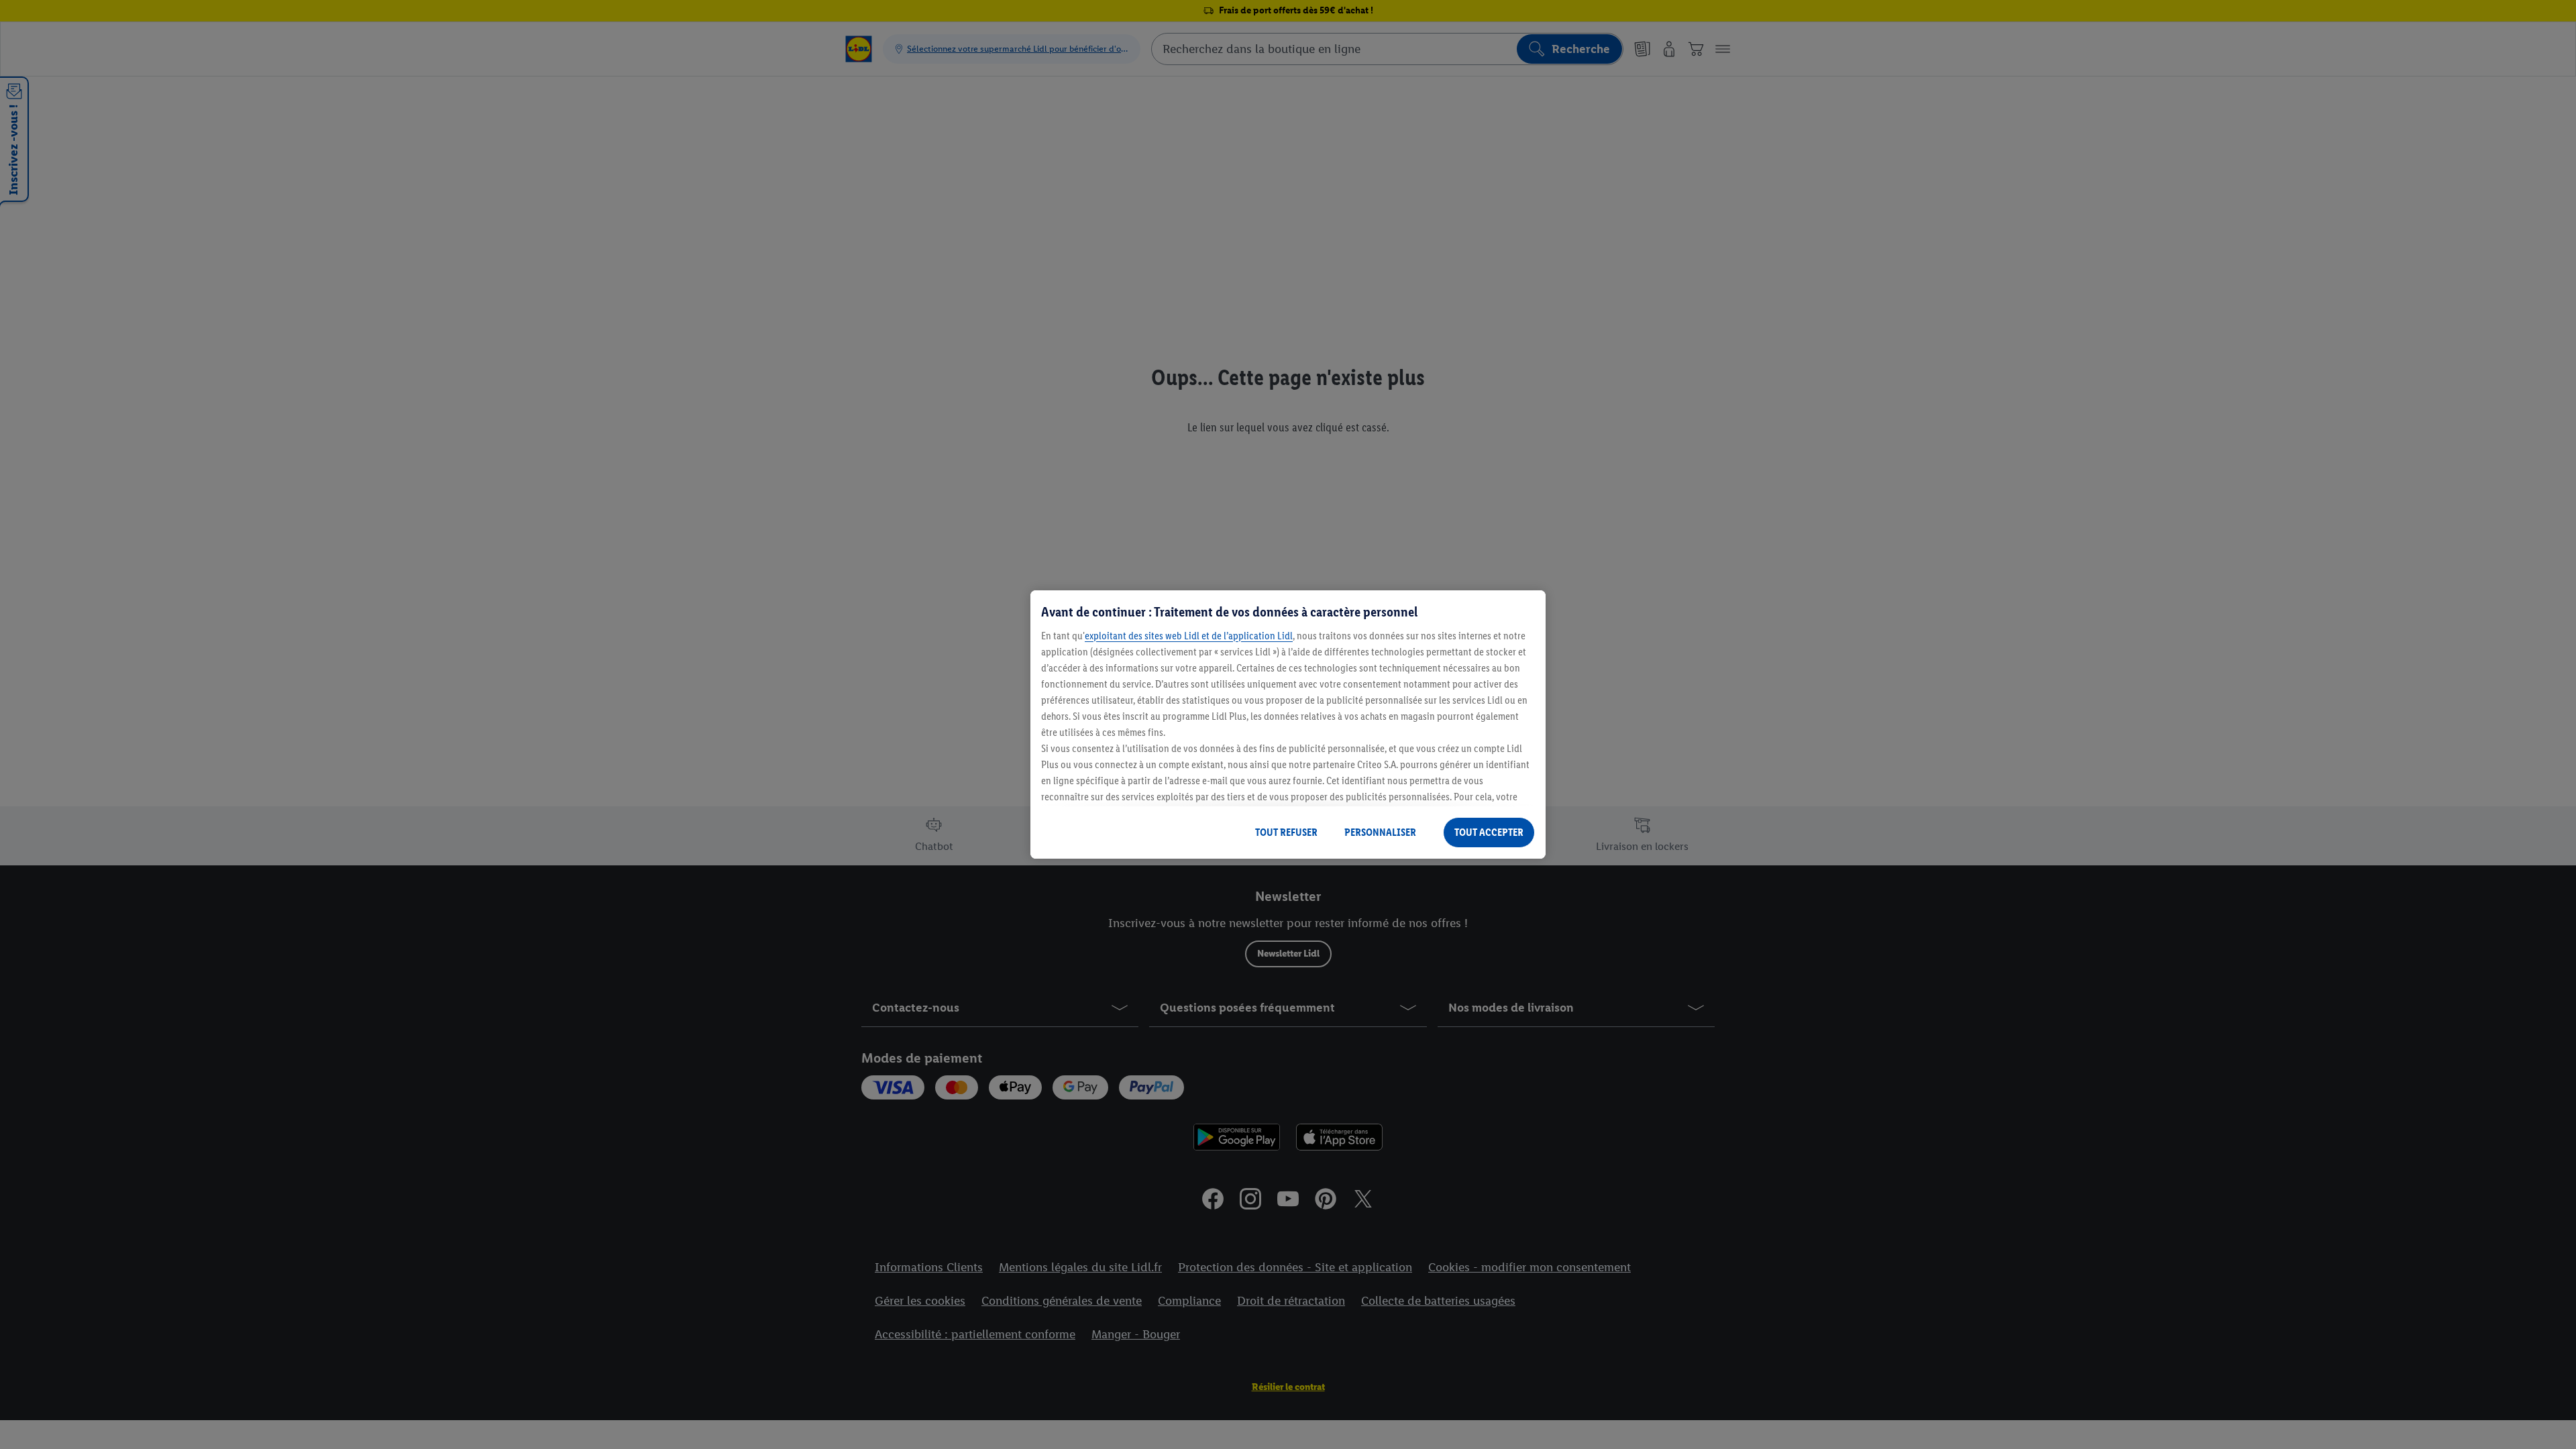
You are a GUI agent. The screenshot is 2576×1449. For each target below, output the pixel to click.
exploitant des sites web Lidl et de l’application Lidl (1189, 636)
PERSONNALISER (1380, 832)
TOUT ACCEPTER (1489, 832)
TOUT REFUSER (1286, 832)
